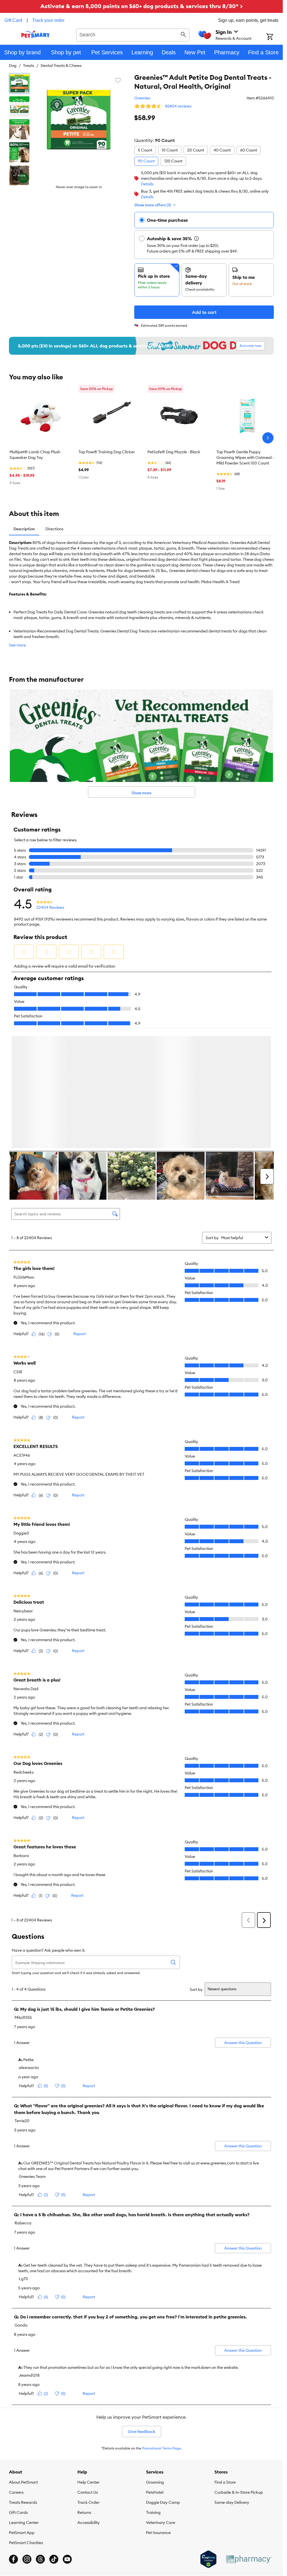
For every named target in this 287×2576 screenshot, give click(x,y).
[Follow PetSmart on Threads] (40, 2439)
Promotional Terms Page (161, 2328)
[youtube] (67, 2439)
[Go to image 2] (19, 106)
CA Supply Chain (179, 2463)
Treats (29, 66)
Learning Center (24, 2402)
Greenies (142, 98)
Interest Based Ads (146, 2463)
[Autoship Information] (196, 239)
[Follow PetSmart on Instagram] (27, 2439)
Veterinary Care (161, 2402)
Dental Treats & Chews (61, 66)
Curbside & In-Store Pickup (239, 2372)
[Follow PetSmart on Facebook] (13, 2439)
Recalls (70, 2463)
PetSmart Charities (26, 2422)
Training (153, 2392)
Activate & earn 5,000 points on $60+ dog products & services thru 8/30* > (142, 6)
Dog (13, 66)
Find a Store (225, 2362)
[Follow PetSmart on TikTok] (54, 2439)
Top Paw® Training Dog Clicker (107, 452)
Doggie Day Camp (163, 2382)
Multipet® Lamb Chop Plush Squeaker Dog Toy (35, 455)
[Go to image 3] (19, 129)
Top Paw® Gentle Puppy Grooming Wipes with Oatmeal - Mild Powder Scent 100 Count (245, 457)
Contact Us (88, 2372)
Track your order (48, 20)
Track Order (88, 2382)
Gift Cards (18, 2392)
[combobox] (133, 34)
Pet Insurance (158, 2412)
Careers (16, 2372)
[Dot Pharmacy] (249, 2439)
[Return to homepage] (35, 34)
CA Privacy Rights (212, 2463)
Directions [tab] (54, 529)
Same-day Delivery (232, 2382)
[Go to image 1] (19, 83)
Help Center (88, 2362)
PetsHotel (155, 2372)
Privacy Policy (115, 2463)
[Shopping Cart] (275, 37)
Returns (84, 2392)
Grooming (155, 2362)
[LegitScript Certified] (208, 2439)
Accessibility (89, 2402)
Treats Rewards (23, 2382)
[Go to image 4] (19, 152)
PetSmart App (22, 2412)
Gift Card (13, 20)
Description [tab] (24, 529)
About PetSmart (23, 2362)
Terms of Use (90, 2463)
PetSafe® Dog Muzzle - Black (174, 452)
